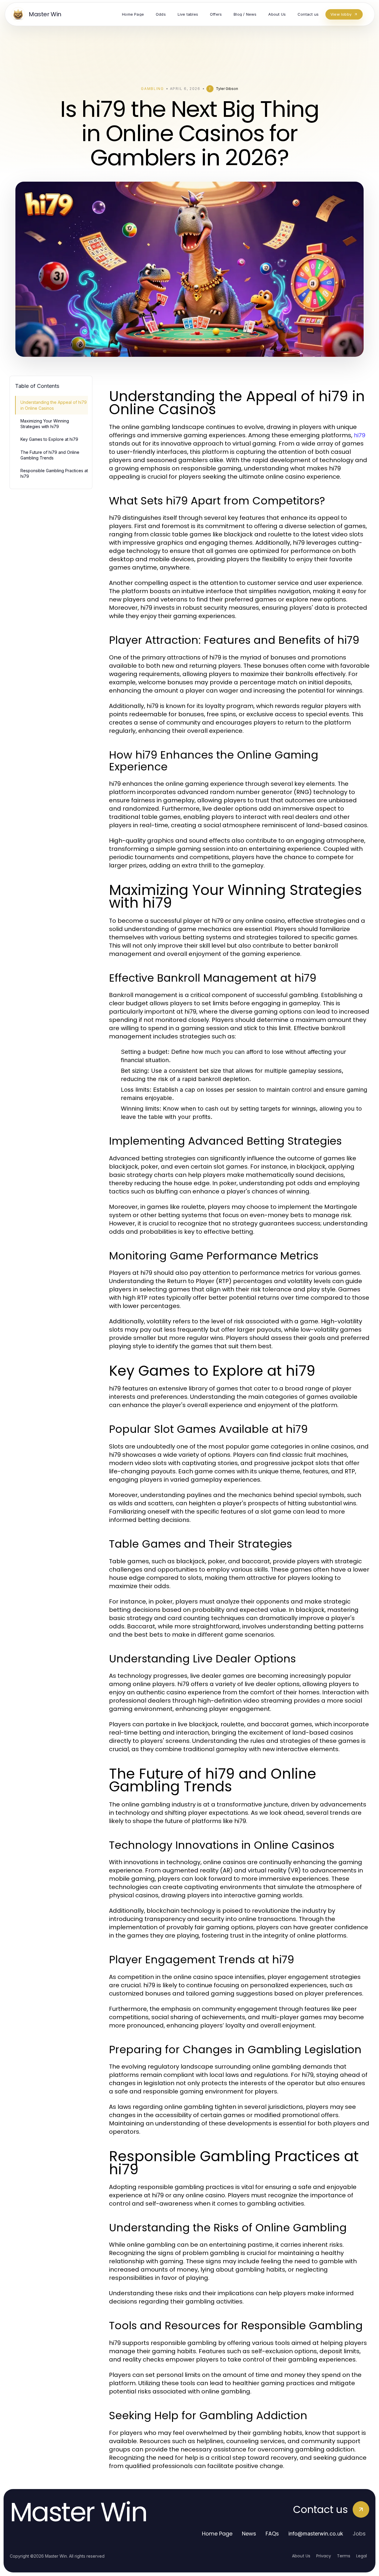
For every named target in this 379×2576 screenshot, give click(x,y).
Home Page (217, 2534)
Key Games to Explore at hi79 (49, 439)
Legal (362, 2556)
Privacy (324, 2556)
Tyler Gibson (227, 89)
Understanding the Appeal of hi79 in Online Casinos (54, 405)
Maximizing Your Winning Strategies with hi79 (45, 424)
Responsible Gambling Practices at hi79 (54, 473)
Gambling (152, 89)
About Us (301, 2556)
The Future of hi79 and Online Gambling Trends (50, 455)
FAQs (272, 2534)
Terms (344, 2556)
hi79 (360, 435)
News (249, 2534)
